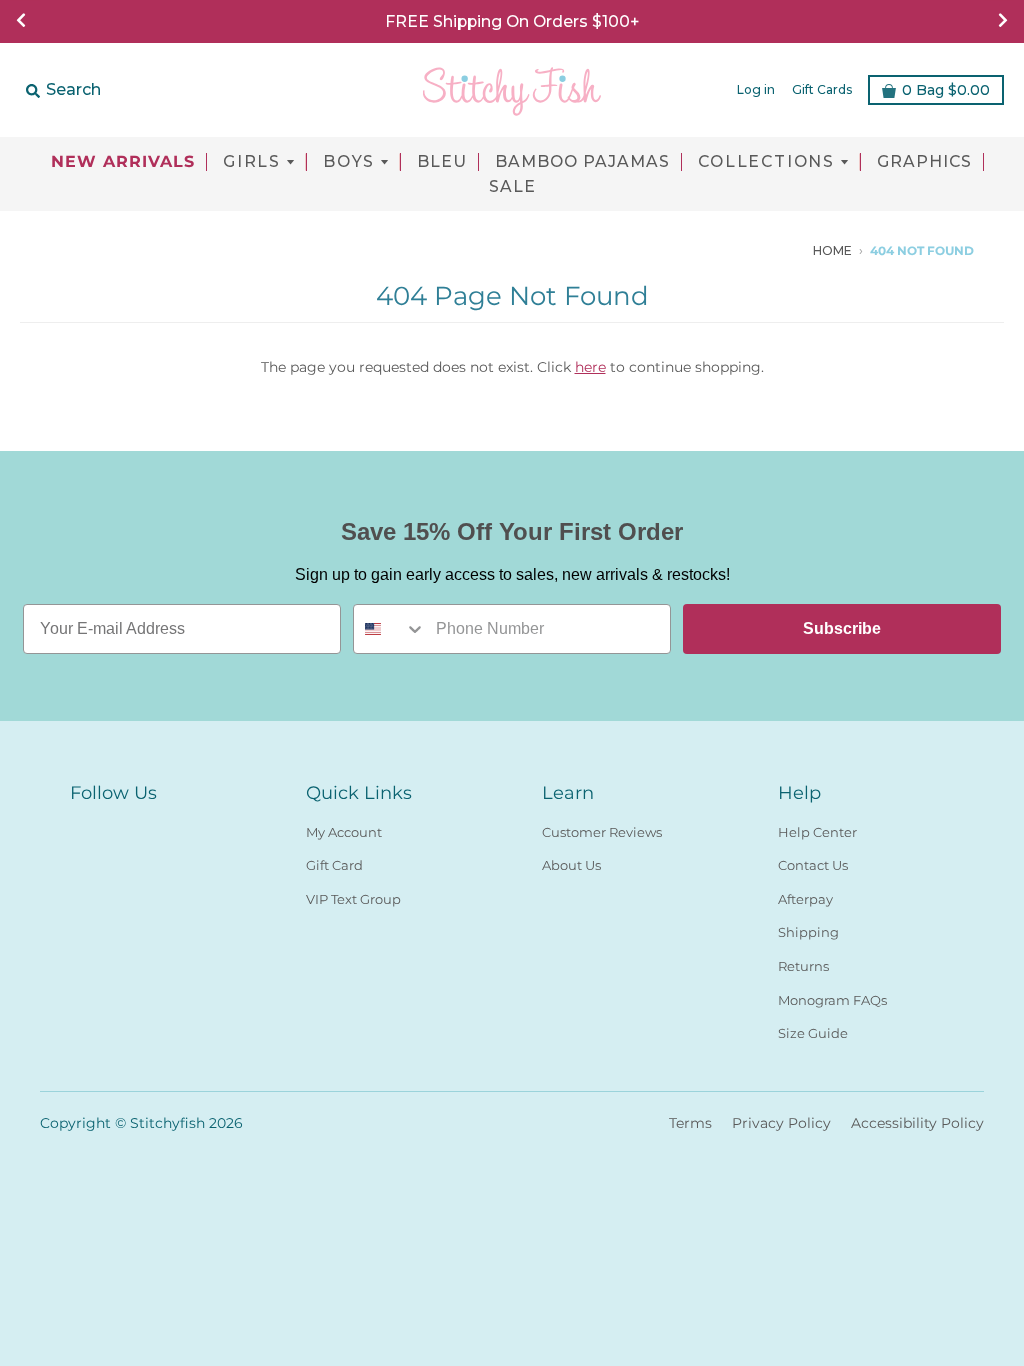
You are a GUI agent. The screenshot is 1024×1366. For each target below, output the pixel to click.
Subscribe (842, 628)
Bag (946, 90)
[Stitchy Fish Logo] (512, 90)
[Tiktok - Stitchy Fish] (804, 250)
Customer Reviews (602, 832)
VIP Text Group (353, 899)
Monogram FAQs (832, 1000)
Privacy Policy (781, 1123)
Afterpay (805, 899)
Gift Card (334, 865)
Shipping (808, 932)
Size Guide (813, 1033)
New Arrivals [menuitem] (123, 162)
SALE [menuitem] (512, 187)
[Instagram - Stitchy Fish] (774, 250)
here (590, 367)
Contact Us (813, 865)
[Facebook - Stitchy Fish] (744, 250)
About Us (571, 865)
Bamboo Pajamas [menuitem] (582, 162)
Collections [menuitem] (766, 162)
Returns (803, 966)
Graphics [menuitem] (924, 162)
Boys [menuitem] (349, 162)
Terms (690, 1123)
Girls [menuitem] (252, 162)
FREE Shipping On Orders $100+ (512, 21)
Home (832, 250)
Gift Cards (822, 89)
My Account (344, 832)
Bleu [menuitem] (442, 162)
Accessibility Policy (917, 1123)
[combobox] (390, 629)
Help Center (817, 832)
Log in (756, 89)
